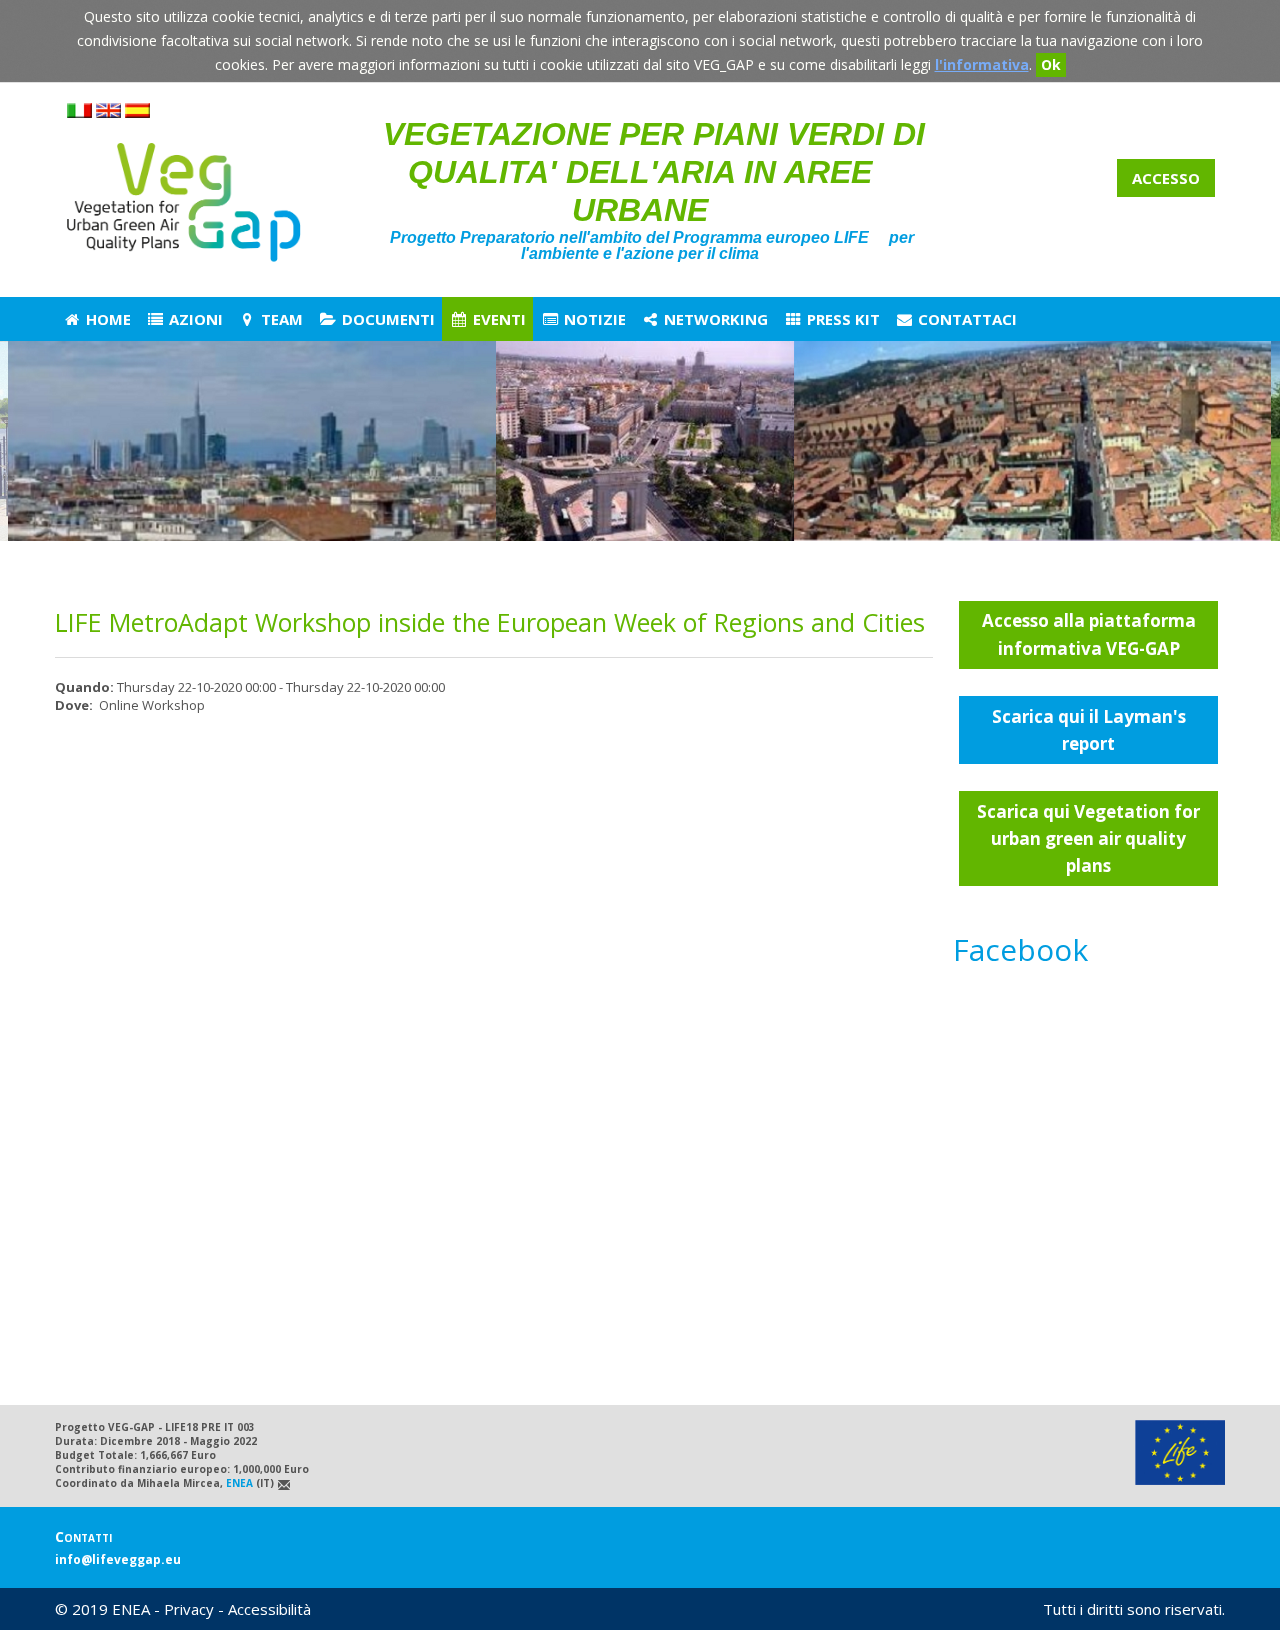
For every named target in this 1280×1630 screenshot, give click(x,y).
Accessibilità (269, 1609)
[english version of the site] (108, 114)
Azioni (194, 319)
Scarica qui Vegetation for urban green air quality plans (1088, 838)
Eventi (497, 319)
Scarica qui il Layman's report (1089, 730)
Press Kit (841, 319)
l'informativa (982, 64)
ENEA (239, 1483)
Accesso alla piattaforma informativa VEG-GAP (1089, 634)
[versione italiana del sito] (79, 114)
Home (106, 319)
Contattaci (965, 319)
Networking (714, 319)
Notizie (593, 319)
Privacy (189, 1609)
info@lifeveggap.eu (118, 1559)
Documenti (386, 319)
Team (280, 319)
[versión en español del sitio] (137, 114)
